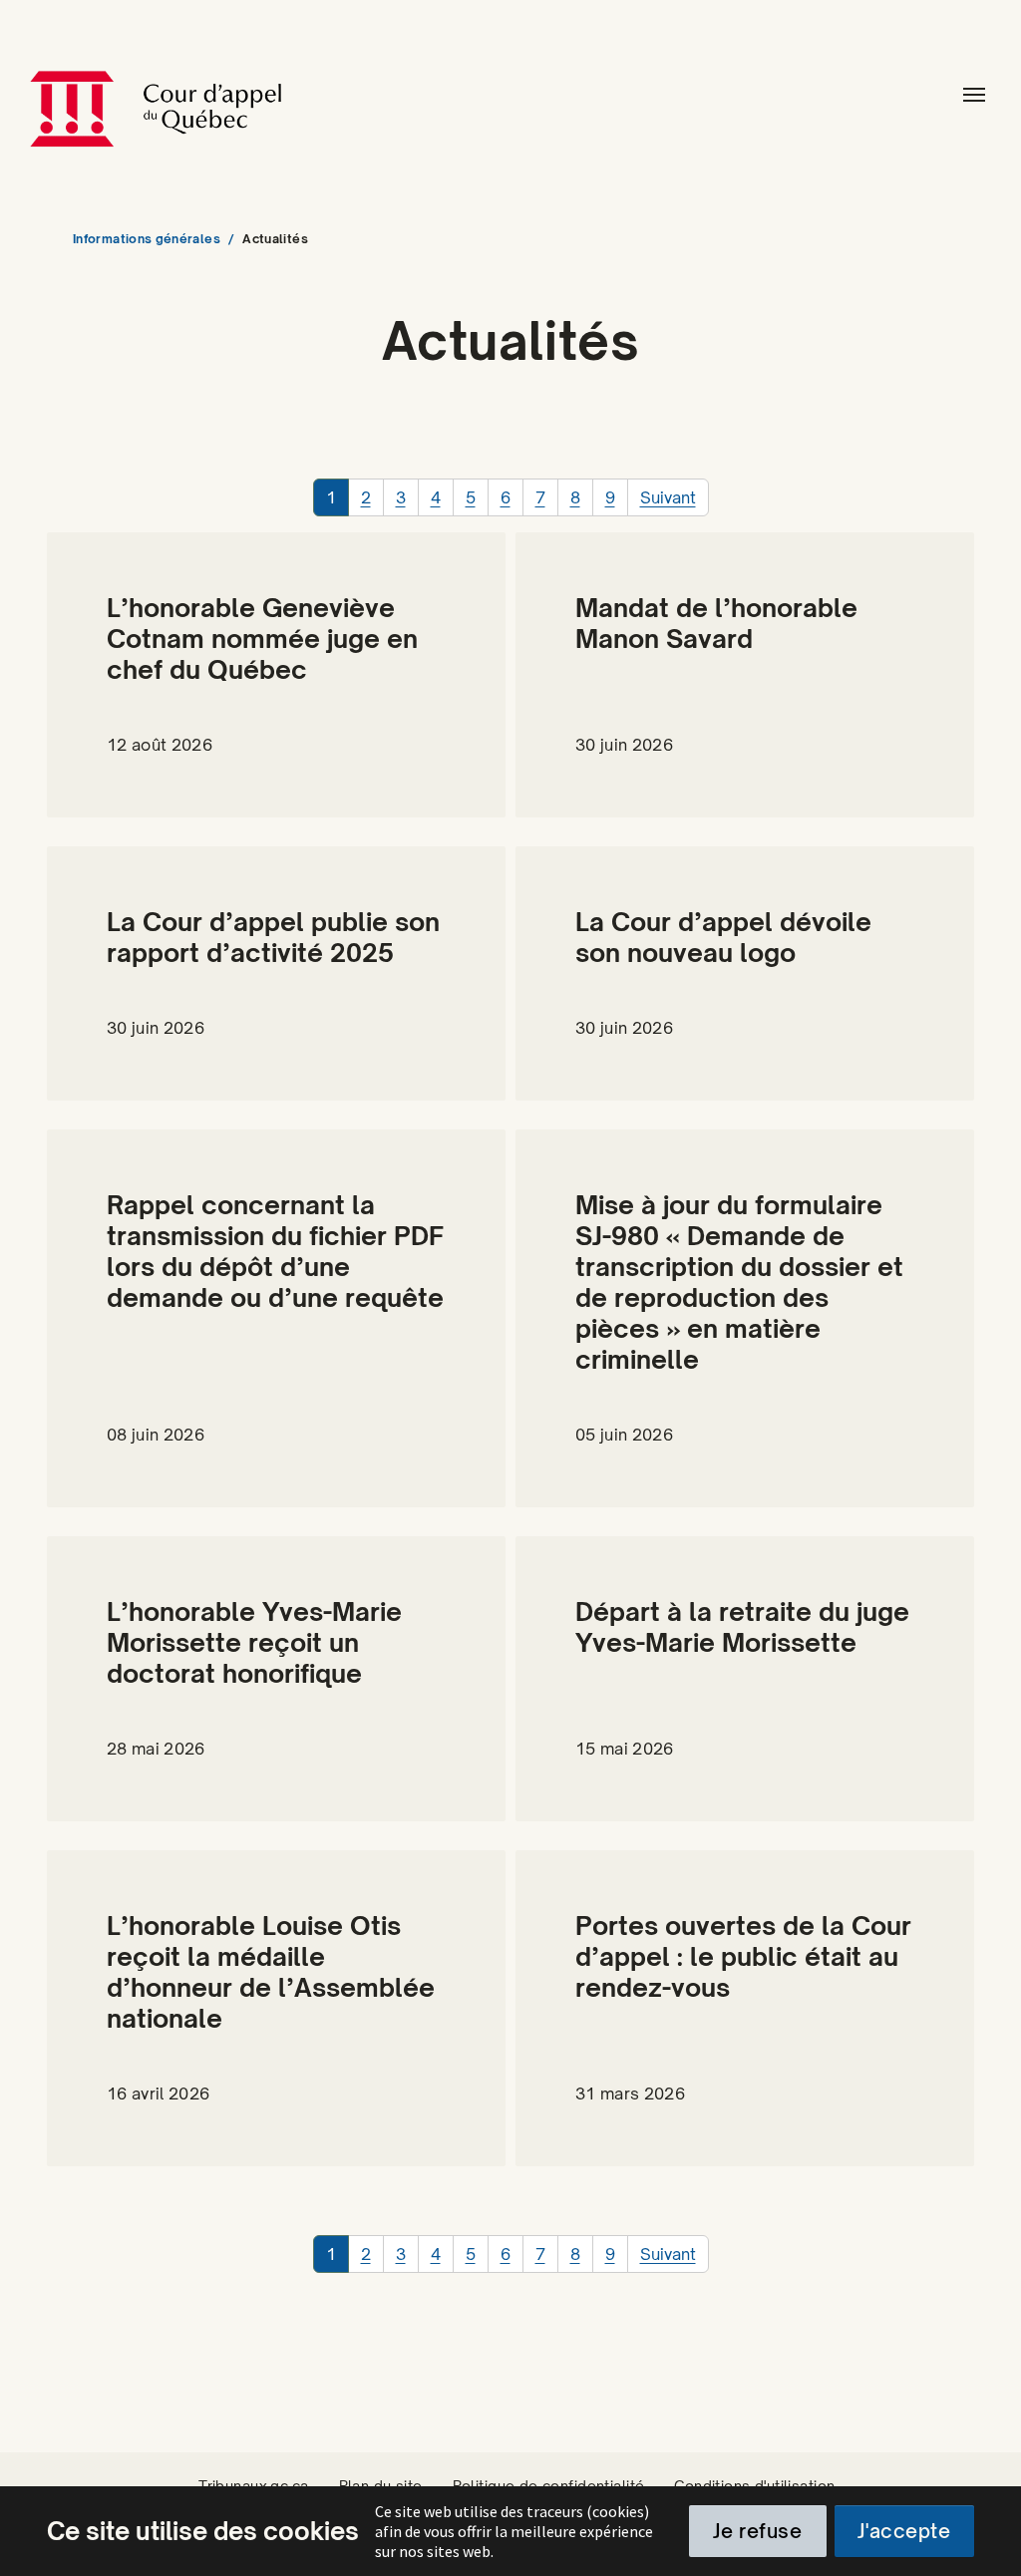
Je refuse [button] (757, 2531)
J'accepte (904, 2531)
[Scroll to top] (982, 2537)
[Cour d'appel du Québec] (252, 95)
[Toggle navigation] (974, 95)
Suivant (668, 497)
